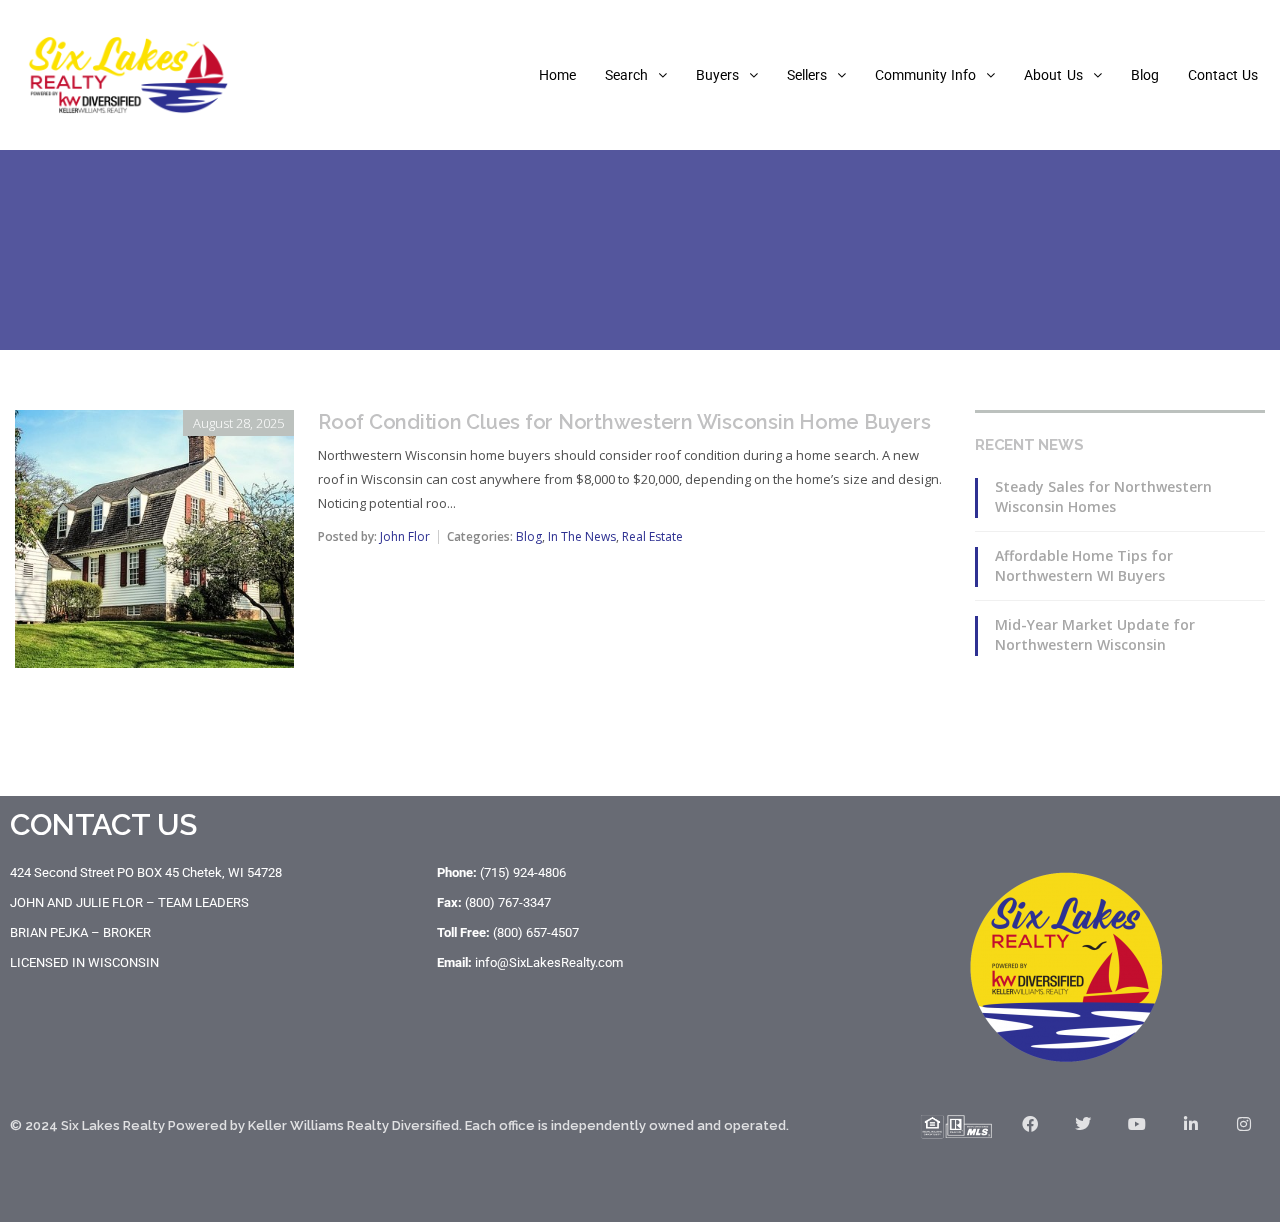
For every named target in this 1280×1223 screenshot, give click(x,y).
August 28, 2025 (238, 423)
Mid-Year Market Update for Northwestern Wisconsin (1095, 634)
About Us (1053, 75)
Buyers (717, 75)
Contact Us (1223, 75)
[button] (636, 75)
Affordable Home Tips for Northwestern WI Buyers (1084, 565)
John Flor (405, 536)
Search (626, 75)
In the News (582, 536)
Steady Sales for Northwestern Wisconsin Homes (1103, 496)
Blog (1145, 75)
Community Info (925, 75)
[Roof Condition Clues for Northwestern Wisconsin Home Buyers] (154, 424)
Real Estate (652, 536)
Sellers (807, 75)
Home (557, 75)
